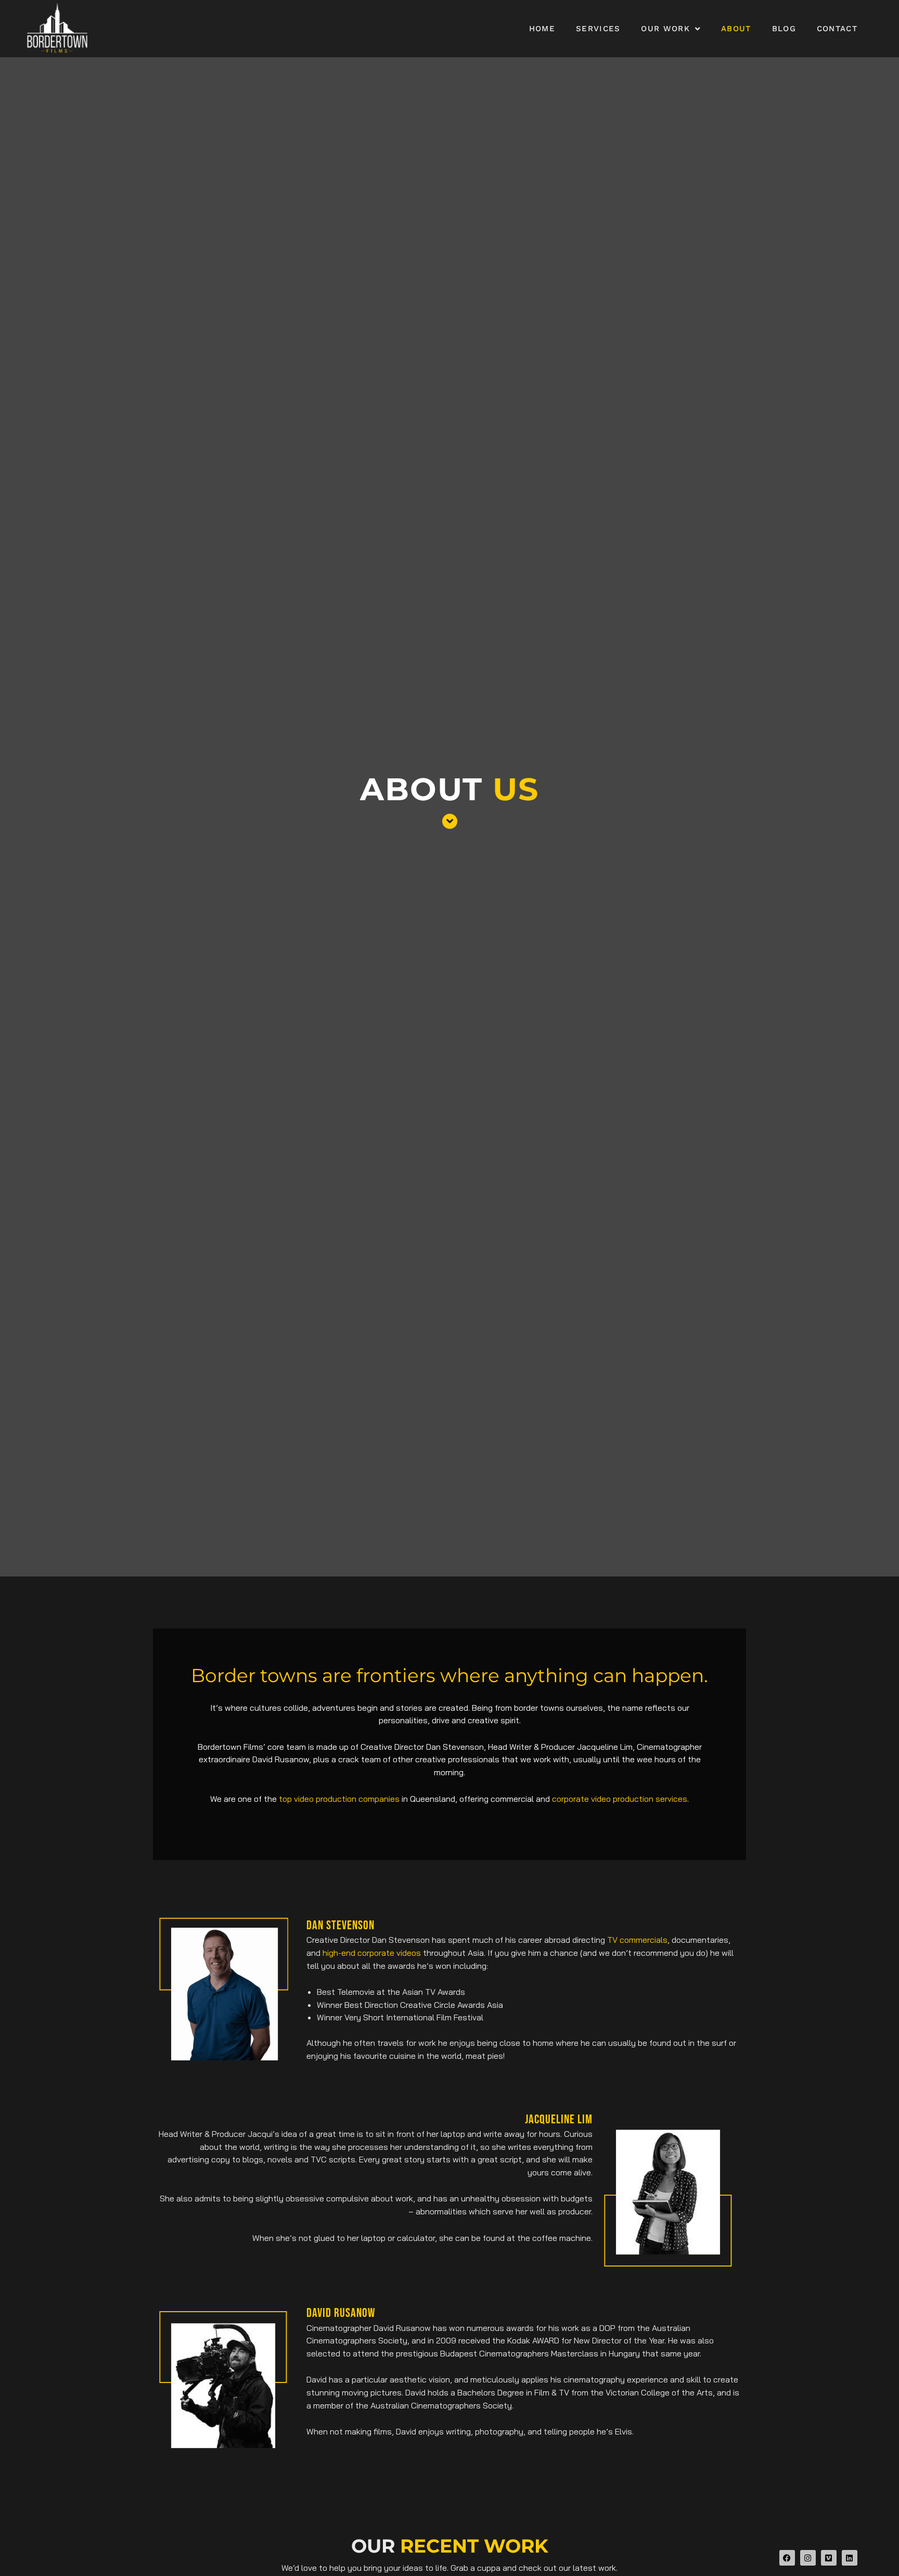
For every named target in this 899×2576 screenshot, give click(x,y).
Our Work (665, 29)
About (736, 29)
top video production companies (339, 1799)
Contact (837, 29)
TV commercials (637, 1940)
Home (542, 29)
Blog (784, 29)
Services (598, 29)
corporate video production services (620, 1799)
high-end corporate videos (372, 1953)
